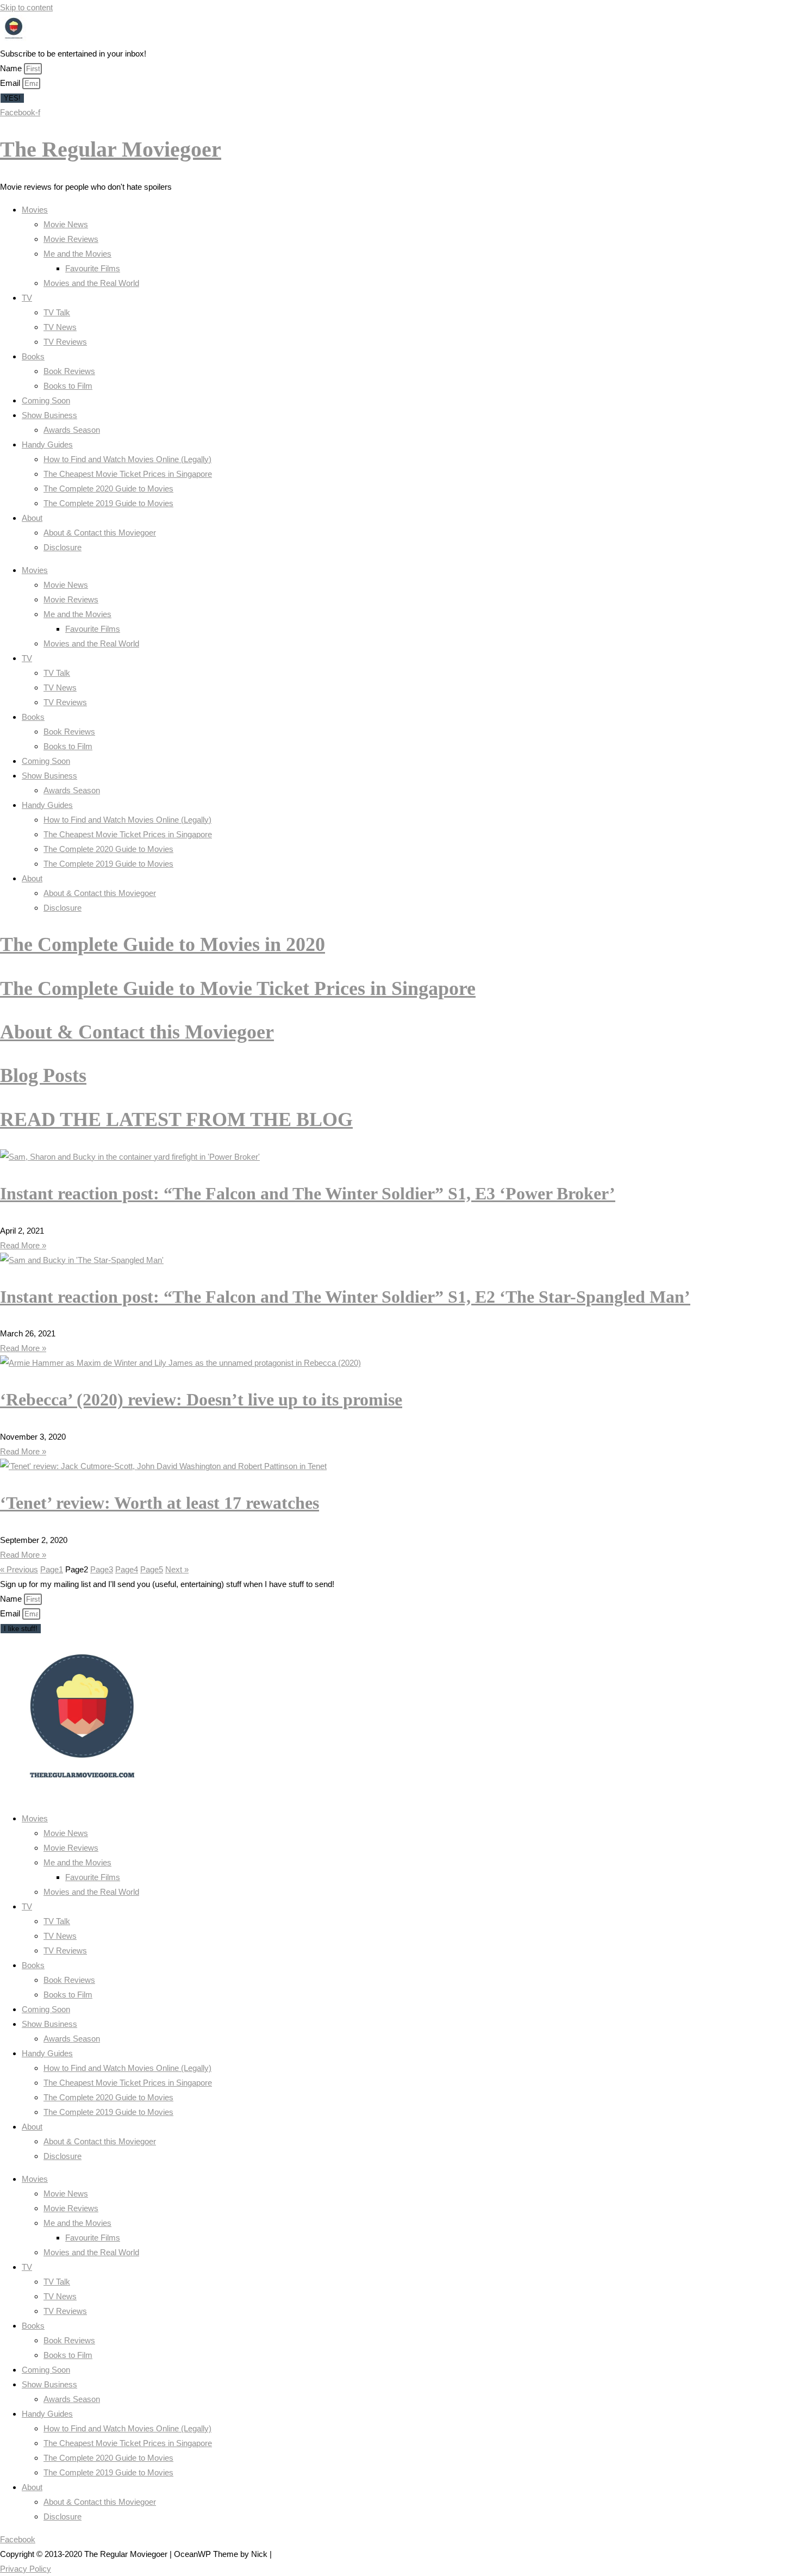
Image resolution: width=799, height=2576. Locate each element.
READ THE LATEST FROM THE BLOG (176, 1119)
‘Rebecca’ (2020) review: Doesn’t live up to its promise (201, 1399)
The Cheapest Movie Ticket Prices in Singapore (128, 474)
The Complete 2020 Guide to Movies (108, 489)
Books (33, 356)
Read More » (23, 1245)
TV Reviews (65, 342)
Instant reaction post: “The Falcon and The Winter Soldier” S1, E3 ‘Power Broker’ (308, 1193)
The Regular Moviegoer (111, 149)
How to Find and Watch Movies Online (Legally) (127, 459)
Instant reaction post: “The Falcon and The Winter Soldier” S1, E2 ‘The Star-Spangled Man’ (345, 1297)
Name (12, 68)
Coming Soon (46, 400)
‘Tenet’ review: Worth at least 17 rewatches (160, 1503)
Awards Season (72, 430)
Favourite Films (93, 268)
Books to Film (68, 386)
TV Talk (57, 312)
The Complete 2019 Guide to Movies (108, 503)
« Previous (19, 1569)
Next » (177, 1569)
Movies (35, 210)
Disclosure (63, 547)
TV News (60, 327)
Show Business (49, 415)
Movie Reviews (71, 239)
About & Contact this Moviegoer (100, 533)
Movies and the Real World (91, 283)
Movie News (66, 224)
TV (27, 298)
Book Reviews (69, 371)
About (32, 518)
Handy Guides (47, 444)
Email (11, 83)
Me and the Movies (77, 254)
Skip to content (26, 7)
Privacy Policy (26, 2569)
